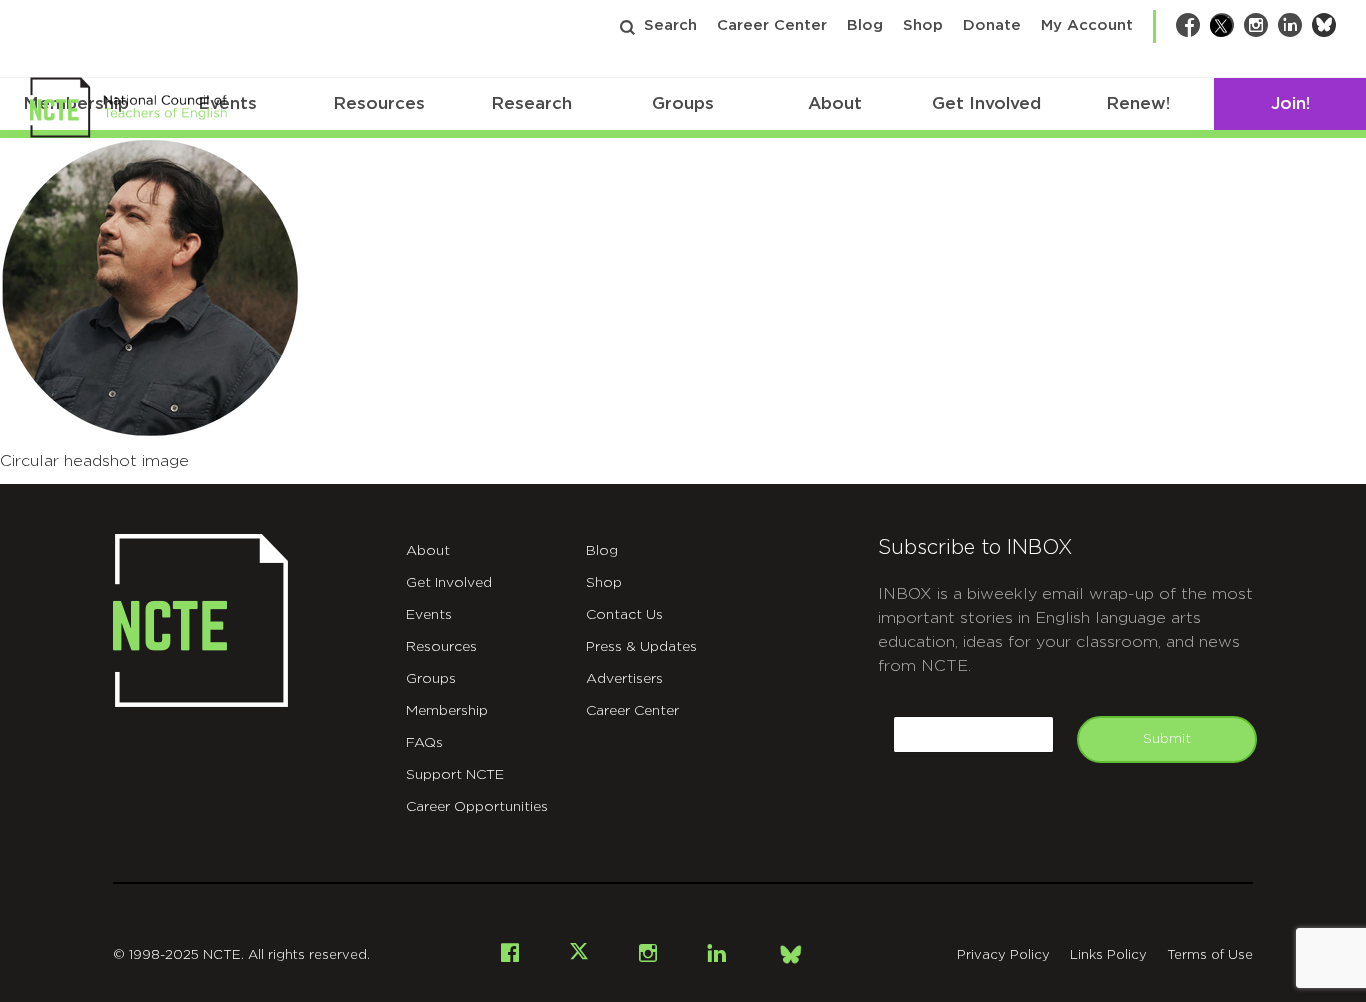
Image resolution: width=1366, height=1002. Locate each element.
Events (429, 615)
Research (531, 103)
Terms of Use (1210, 955)
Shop (923, 25)
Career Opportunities (477, 807)
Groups (683, 103)
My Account (1087, 25)
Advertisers (624, 679)
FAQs (424, 743)
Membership (447, 711)
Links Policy (1108, 955)
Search (670, 25)
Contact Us (624, 615)
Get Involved (986, 103)
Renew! (1138, 103)
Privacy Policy (1003, 955)
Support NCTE (455, 775)
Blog (865, 25)
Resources (379, 103)
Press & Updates (641, 647)
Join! (1290, 103)
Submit (1167, 739)
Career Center (772, 25)
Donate (992, 25)
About (835, 103)
